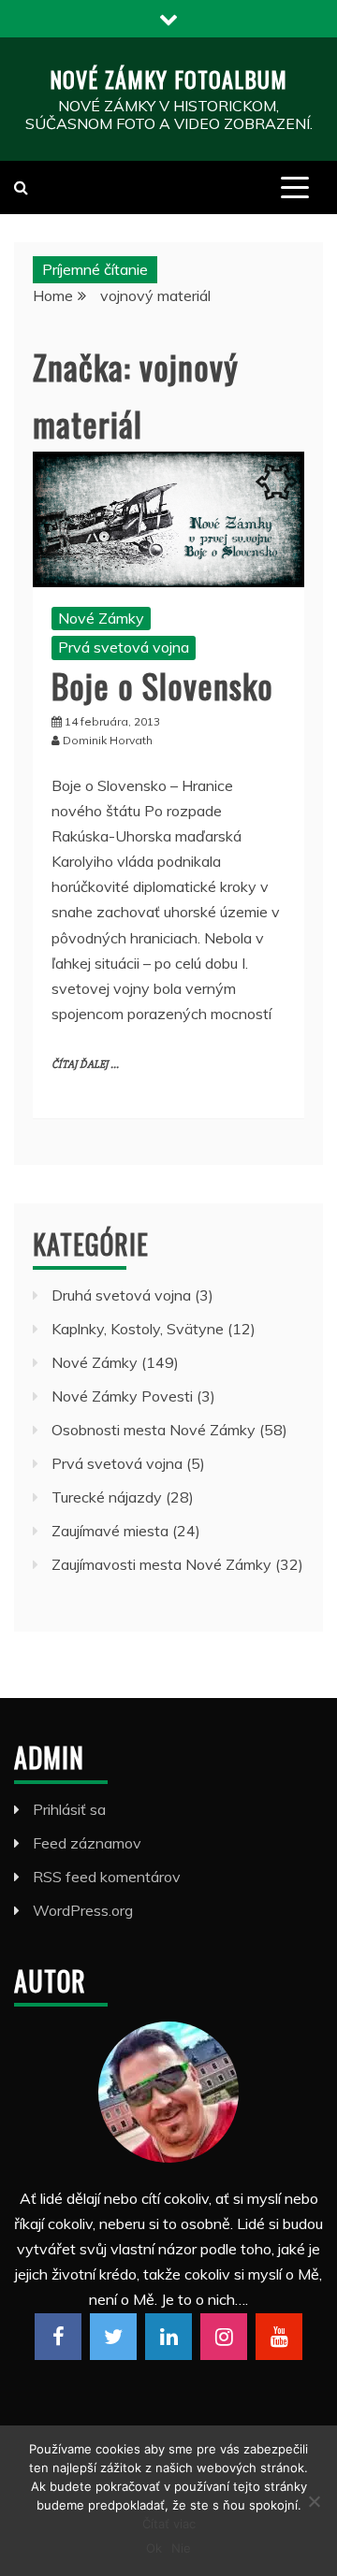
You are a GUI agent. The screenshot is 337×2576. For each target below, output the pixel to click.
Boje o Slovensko (162, 685)
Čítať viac (169, 2524)
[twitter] (113, 2337)
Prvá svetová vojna (124, 647)
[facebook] (58, 2337)
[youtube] (279, 2337)
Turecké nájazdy (107, 1497)
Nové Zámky (101, 618)
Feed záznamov (87, 1843)
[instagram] (224, 2337)
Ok (154, 2548)
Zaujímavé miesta (110, 1531)
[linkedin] (168, 2337)
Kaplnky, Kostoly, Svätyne (138, 1329)
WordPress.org (83, 1910)
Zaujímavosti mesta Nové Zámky (161, 1564)
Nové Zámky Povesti (122, 1396)
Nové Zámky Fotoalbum (168, 79)
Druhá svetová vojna (121, 1295)
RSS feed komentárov (107, 1877)
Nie (181, 2548)
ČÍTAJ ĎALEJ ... (85, 1065)
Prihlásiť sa (69, 1809)
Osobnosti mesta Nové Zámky (154, 1430)
